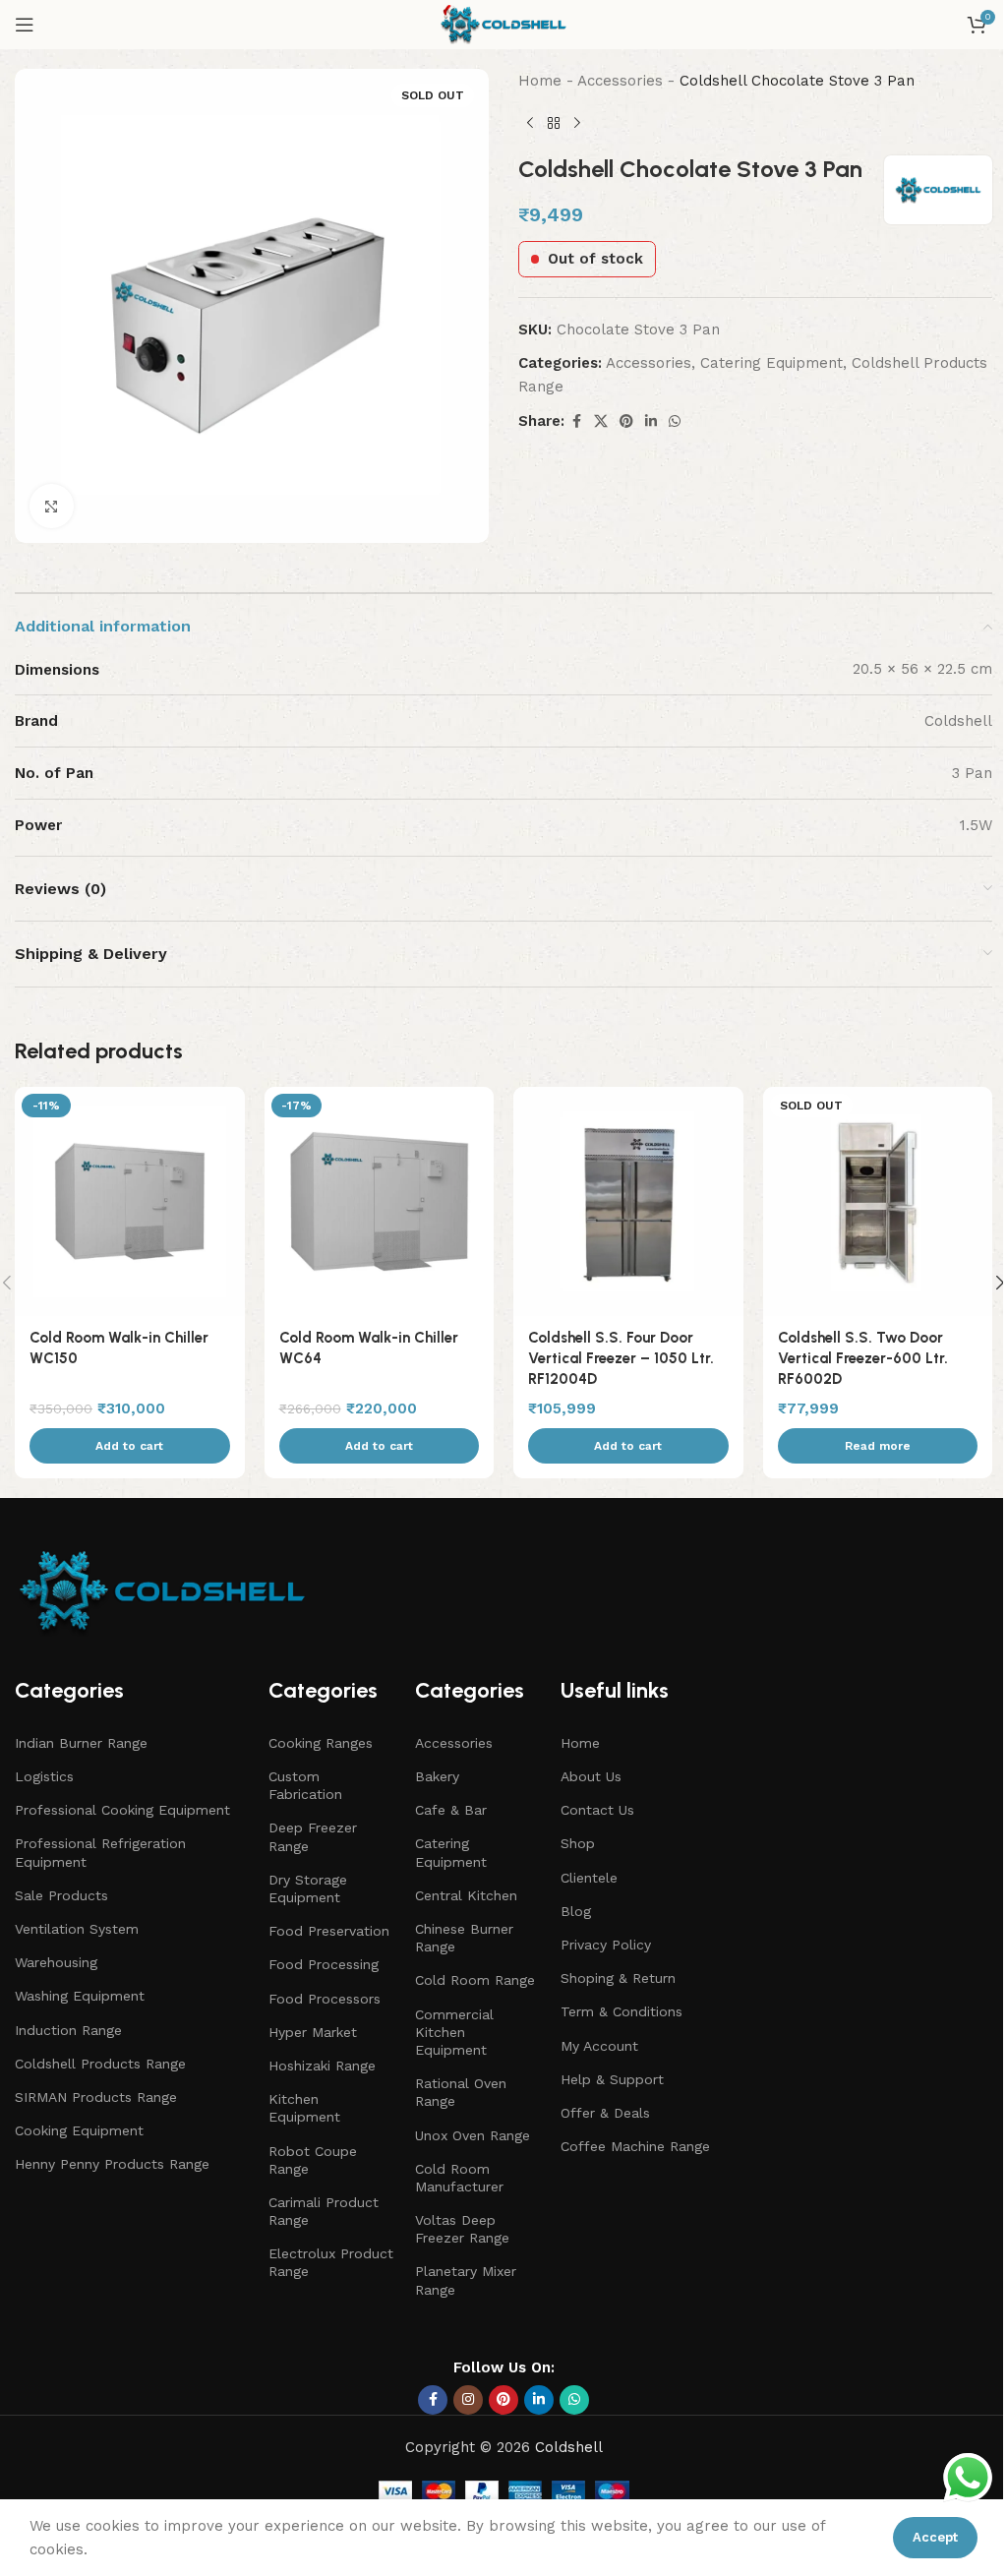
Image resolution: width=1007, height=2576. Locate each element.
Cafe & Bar (451, 1810)
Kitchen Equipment (304, 2108)
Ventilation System (77, 1929)
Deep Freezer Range (313, 1836)
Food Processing (324, 1964)
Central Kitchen (466, 1895)
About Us (591, 1776)
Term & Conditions (622, 2011)
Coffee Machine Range (635, 2146)
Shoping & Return (618, 1978)
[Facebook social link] (576, 421)
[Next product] (577, 124)
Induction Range (68, 2030)
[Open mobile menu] (25, 25)
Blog (576, 1911)
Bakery (437, 1776)
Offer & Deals (605, 2113)
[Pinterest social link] (626, 421)
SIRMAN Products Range (96, 2097)
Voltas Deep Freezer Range (462, 2229)
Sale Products (61, 1895)
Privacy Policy (606, 1945)
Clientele (589, 1878)
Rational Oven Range (461, 2092)
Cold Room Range (475, 1980)
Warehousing (56, 1962)
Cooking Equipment (79, 2130)
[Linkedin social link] (651, 421)
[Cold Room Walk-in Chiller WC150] (130, 1202)
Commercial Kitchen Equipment (454, 2032)
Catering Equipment (771, 363)
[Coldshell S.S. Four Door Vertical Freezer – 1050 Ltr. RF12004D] (628, 1202)
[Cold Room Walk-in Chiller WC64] (380, 1202)
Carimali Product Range (324, 2211)
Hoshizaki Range (322, 2066)
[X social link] (601, 421)
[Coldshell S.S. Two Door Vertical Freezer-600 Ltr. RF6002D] (878, 1202)
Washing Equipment (80, 1996)
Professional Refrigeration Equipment (100, 1852)
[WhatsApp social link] (675, 421)
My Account (599, 2046)
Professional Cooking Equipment (122, 1810)
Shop (578, 1843)
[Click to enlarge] (52, 506)
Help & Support (612, 2079)
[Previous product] (530, 124)
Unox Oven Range (473, 2135)
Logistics (44, 1776)
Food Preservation (329, 1931)
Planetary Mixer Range (466, 2280)
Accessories (620, 81)
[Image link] (162, 1590)
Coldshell (569, 2447)
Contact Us (597, 1810)
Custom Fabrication (305, 1785)
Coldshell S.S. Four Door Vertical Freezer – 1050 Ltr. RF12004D (621, 1358)
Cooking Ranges (321, 1743)
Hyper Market (313, 2032)
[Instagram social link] (468, 2400)
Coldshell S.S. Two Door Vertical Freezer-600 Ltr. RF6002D (863, 1358)
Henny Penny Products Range (112, 2164)
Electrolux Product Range (331, 2262)
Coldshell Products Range (100, 2064)
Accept (935, 2537)
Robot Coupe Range (313, 2160)
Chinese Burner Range (464, 1938)
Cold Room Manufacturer (459, 2178)
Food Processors (325, 1999)
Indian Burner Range (81, 1743)
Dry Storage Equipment (308, 1888)
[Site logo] (503, 24)
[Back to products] (554, 124)
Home (540, 81)
